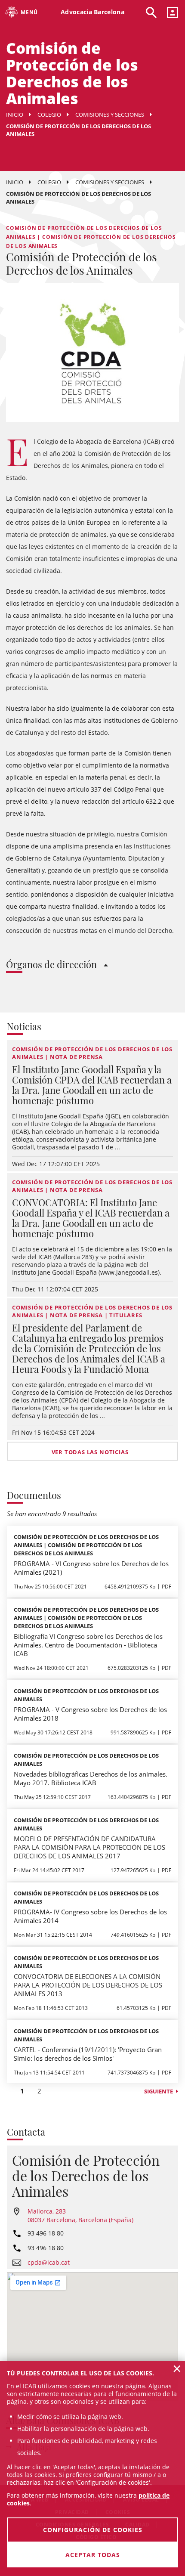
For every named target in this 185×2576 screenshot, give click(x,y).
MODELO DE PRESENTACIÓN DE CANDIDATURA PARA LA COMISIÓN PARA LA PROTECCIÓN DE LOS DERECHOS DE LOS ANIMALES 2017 (89, 1847)
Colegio (49, 115)
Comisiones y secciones (110, 115)
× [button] (177, 2369)
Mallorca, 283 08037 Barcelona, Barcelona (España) (80, 2215)
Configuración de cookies (93, 2530)
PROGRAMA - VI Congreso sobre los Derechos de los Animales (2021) (91, 1568)
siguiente (159, 2091)
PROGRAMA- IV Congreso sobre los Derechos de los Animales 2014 (90, 1916)
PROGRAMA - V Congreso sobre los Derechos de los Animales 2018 (90, 1714)
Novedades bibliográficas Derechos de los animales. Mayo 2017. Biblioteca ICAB (91, 1778)
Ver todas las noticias (90, 1452)
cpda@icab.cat (49, 2262)
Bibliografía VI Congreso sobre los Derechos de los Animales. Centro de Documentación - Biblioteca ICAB (88, 1645)
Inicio (15, 115)
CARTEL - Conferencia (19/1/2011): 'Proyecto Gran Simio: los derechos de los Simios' (88, 2054)
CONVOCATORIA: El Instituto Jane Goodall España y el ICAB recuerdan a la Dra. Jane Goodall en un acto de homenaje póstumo (91, 1218)
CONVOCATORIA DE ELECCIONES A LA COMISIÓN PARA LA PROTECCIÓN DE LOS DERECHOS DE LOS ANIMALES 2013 (88, 1985)
